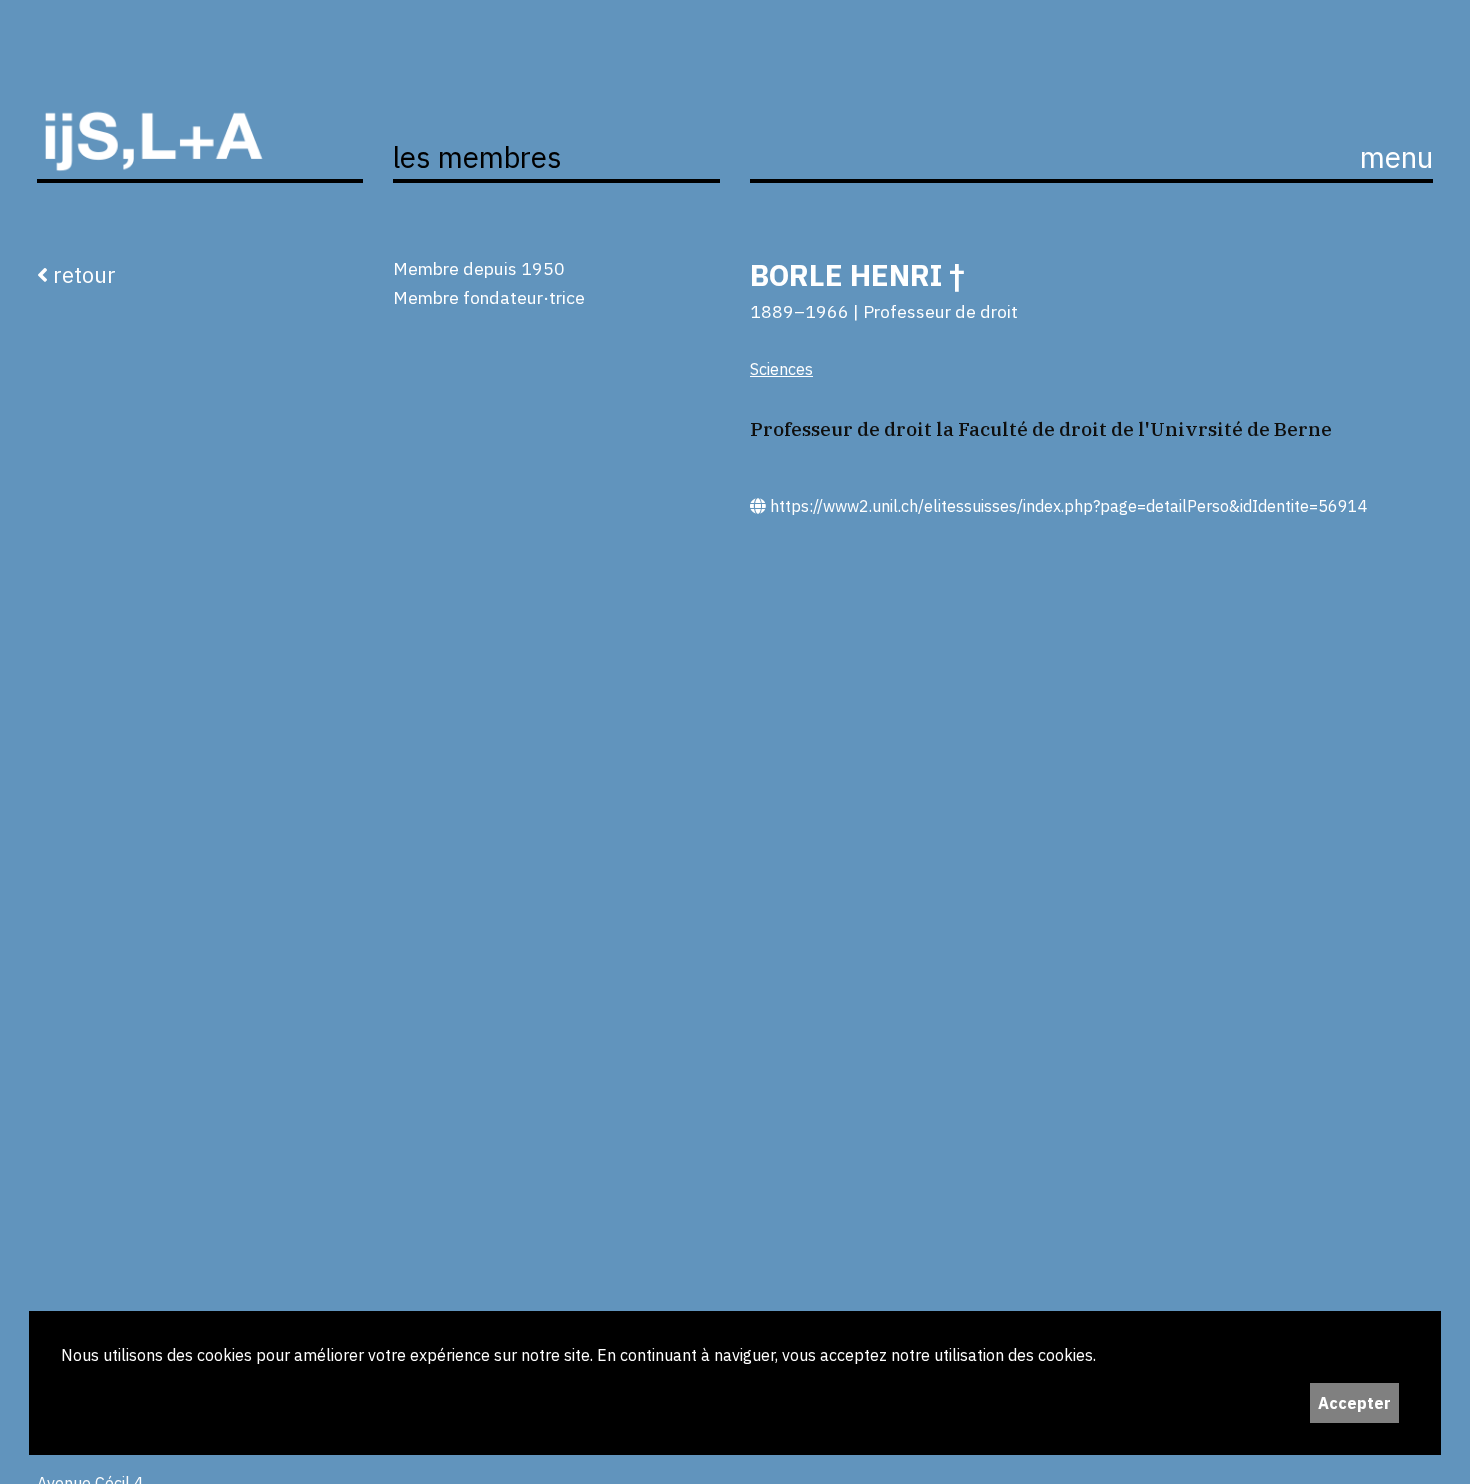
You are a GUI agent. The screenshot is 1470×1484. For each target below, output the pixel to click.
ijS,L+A (200, 119)
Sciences (781, 369)
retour (82, 274)
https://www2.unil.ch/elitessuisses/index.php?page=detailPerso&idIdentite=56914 (1067, 506)
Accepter (1354, 1403)
